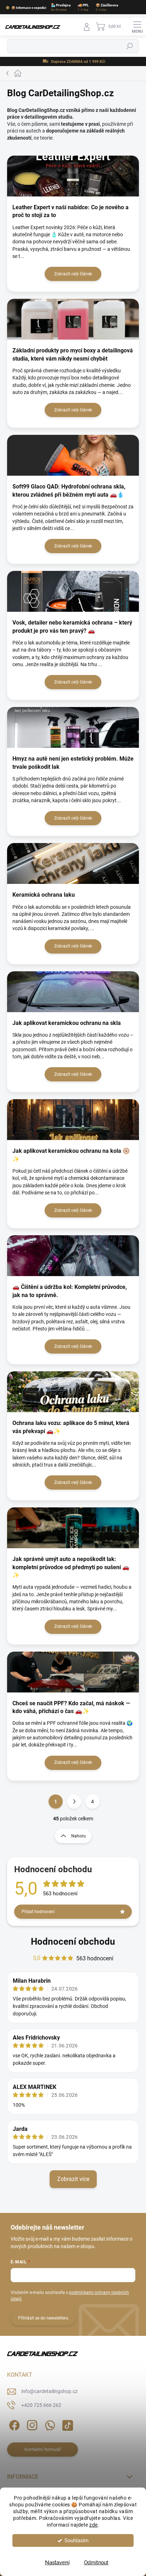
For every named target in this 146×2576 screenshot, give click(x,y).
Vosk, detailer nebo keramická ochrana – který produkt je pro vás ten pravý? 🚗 (72, 627)
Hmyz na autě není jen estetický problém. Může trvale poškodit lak (73, 763)
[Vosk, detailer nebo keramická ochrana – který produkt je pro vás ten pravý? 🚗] (73, 591)
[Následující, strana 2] (74, 1802)
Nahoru (78, 1836)
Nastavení (57, 2563)
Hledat (130, 47)
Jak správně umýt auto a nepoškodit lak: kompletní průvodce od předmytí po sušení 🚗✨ (71, 1567)
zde (94, 2525)
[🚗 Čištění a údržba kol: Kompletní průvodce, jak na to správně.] (73, 1256)
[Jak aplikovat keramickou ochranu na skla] (73, 992)
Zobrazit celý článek (73, 274)
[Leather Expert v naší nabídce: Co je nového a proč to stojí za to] (73, 176)
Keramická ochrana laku (44, 895)
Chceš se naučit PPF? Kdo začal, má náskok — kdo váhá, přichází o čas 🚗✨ (71, 1707)
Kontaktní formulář (43, 2450)
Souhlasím (77, 2540)
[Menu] (137, 27)
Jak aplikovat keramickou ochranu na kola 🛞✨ (71, 1155)
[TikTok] (66, 2424)
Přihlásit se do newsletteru (43, 2318)
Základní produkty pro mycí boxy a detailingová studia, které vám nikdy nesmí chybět (73, 354)
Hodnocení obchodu (73, 1942)
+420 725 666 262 (41, 2405)
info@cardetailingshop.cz (49, 2391)
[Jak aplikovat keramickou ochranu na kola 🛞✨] (73, 1120)
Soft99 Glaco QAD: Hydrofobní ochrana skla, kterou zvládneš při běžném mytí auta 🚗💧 (69, 490)
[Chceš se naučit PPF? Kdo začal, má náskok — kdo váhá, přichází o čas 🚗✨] (73, 1672)
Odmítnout (96, 2563)
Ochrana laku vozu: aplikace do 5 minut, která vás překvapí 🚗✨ (71, 1427)
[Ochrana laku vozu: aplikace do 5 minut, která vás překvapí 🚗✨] (73, 1392)
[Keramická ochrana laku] (73, 863)
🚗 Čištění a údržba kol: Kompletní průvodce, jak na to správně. (70, 1291)
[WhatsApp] (49, 2424)
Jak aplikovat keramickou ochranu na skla (67, 1023)
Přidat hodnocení (38, 1912)
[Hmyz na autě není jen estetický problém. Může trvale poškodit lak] (73, 727)
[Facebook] (13, 2424)
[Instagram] (31, 2424)
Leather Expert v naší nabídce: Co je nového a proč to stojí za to (71, 211)
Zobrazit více (73, 2179)
